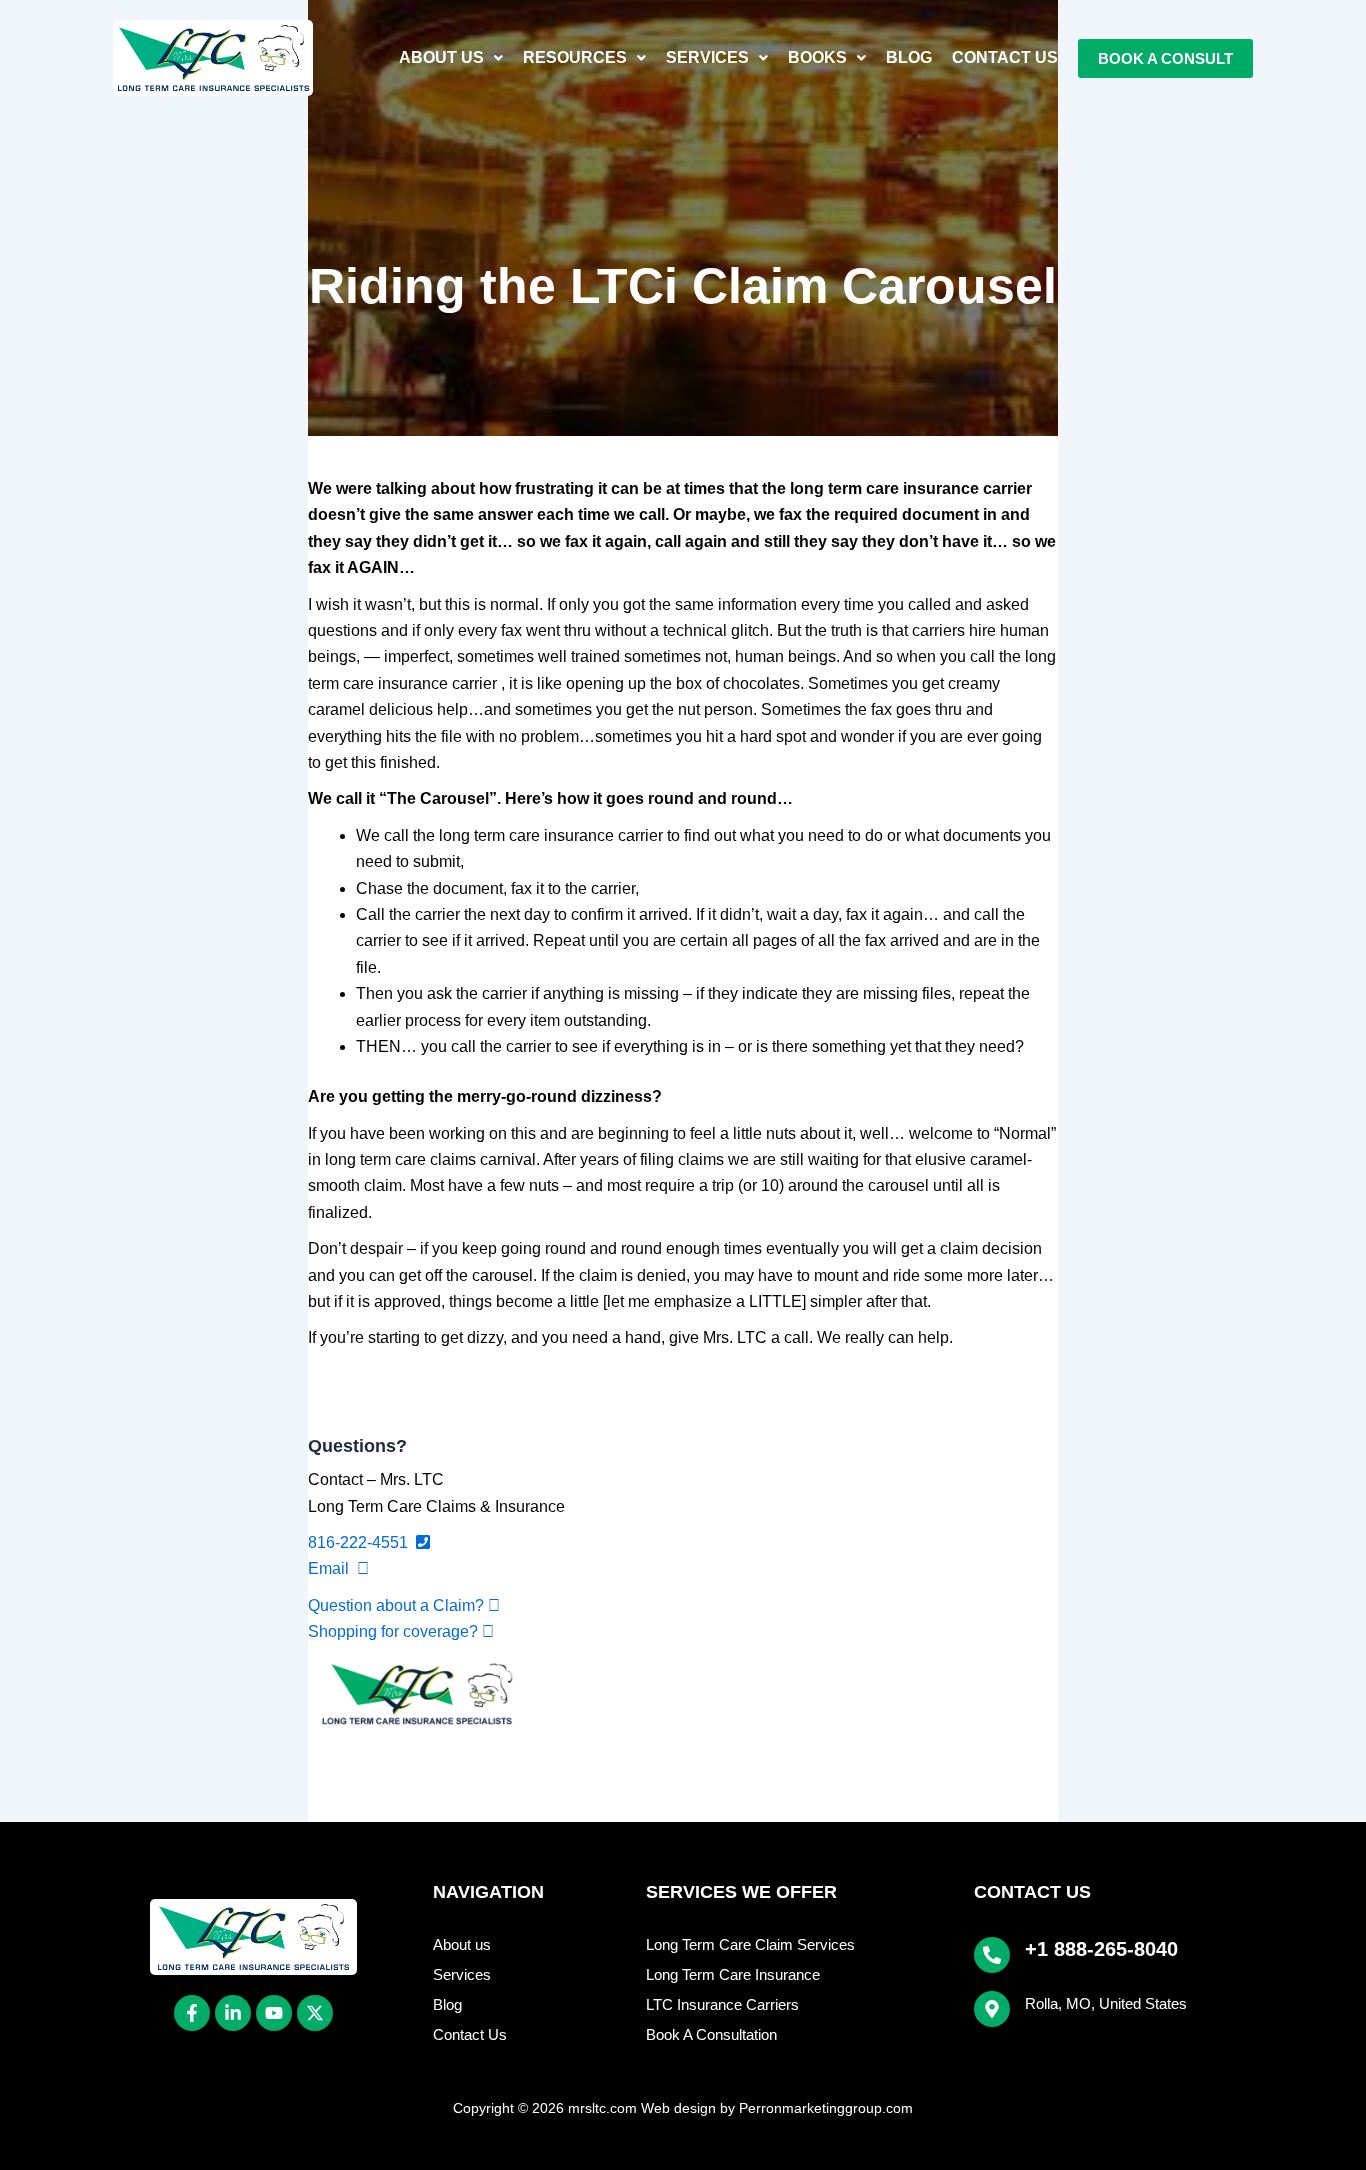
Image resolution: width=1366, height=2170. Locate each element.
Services (707, 57)
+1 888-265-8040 (1101, 1949)
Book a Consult (1165, 58)
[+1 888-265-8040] (992, 1955)
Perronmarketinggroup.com (826, 2108)
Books (817, 57)
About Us (441, 57)
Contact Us (1005, 57)
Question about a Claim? (398, 1605)
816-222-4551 (362, 1542)
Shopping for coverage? (395, 1631)
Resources (575, 57)
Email (332, 1568)
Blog (909, 57)
